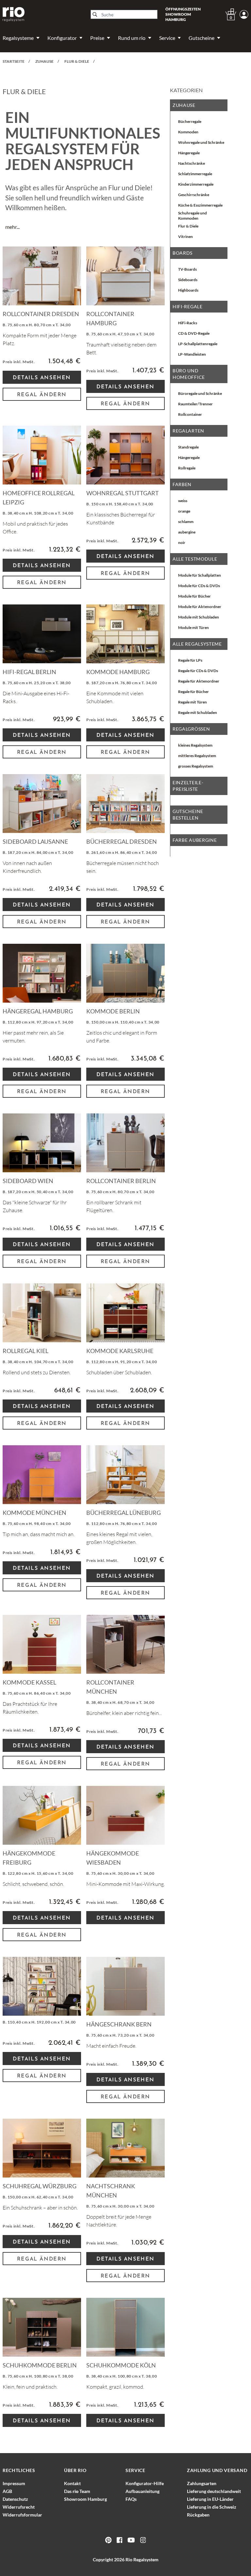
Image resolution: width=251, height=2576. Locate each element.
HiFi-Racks (188, 323)
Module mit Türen (193, 627)
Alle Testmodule (195, 559)
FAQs (131, 2499)
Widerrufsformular (22, 2515)
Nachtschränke (192, 163)
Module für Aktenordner (200, 607)
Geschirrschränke (194, 195)
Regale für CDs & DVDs (198, 671)
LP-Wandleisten (192, 354)
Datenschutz (15, 2499)
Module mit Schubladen (199, 617)
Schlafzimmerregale (195, 174)
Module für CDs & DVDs (199, 586)
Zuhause (184, 105)
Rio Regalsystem (142, 2559)
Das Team (77, 2491)
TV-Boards (187, 269)
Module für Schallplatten (200, 575)
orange (184, 511)
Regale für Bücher (193, 692)
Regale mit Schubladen (198, 712)
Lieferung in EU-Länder (210, 2499)
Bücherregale (190, 121)
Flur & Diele (188, 226)
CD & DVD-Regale (194, 333)
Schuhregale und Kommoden (192, 216)
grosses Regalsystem (196, 766)
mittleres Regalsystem (197, 756)
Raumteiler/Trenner (195, 404)
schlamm (186, 522)
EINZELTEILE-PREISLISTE (188, 786)
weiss (183, 501)
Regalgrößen (191, 729)
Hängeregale (189, 153)
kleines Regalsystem (195, 745)
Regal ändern (42, 395)
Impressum (14, 2483)
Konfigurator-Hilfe (145, 2483)
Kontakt (72, 2483)
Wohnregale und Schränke (201, 142)
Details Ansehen (42, 378)
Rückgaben (198, 2515)
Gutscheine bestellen (188, 814)
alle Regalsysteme (197, 644)
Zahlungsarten (202, 2483)
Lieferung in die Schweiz (212, 2507)
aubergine (187, 532)
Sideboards (188, 280)
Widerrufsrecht (19, 2507)
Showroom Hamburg (85, 2499)
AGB (7, 2491)
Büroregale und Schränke (200, 393)
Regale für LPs (190, 660)
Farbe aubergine (195, 840)
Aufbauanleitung (142, 2491)
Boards (183, 253)
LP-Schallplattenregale (198, 344)
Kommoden (188, 132)
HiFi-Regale (188, 306)
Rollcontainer (190, 414)
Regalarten (188, 431)
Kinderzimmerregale (196, 184)
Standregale (188, 447)
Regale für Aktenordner (199, 681)
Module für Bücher (194, 596)
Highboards (188, 290)
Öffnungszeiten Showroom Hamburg (183, 14)
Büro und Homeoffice (189, 374)
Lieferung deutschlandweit (214, 2491)
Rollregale (187, 468)
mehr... (12, 227)
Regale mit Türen (192, 702)
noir (182, 542)
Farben (182, 484)
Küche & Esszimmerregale (200, 205)
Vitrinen (185, 237)
